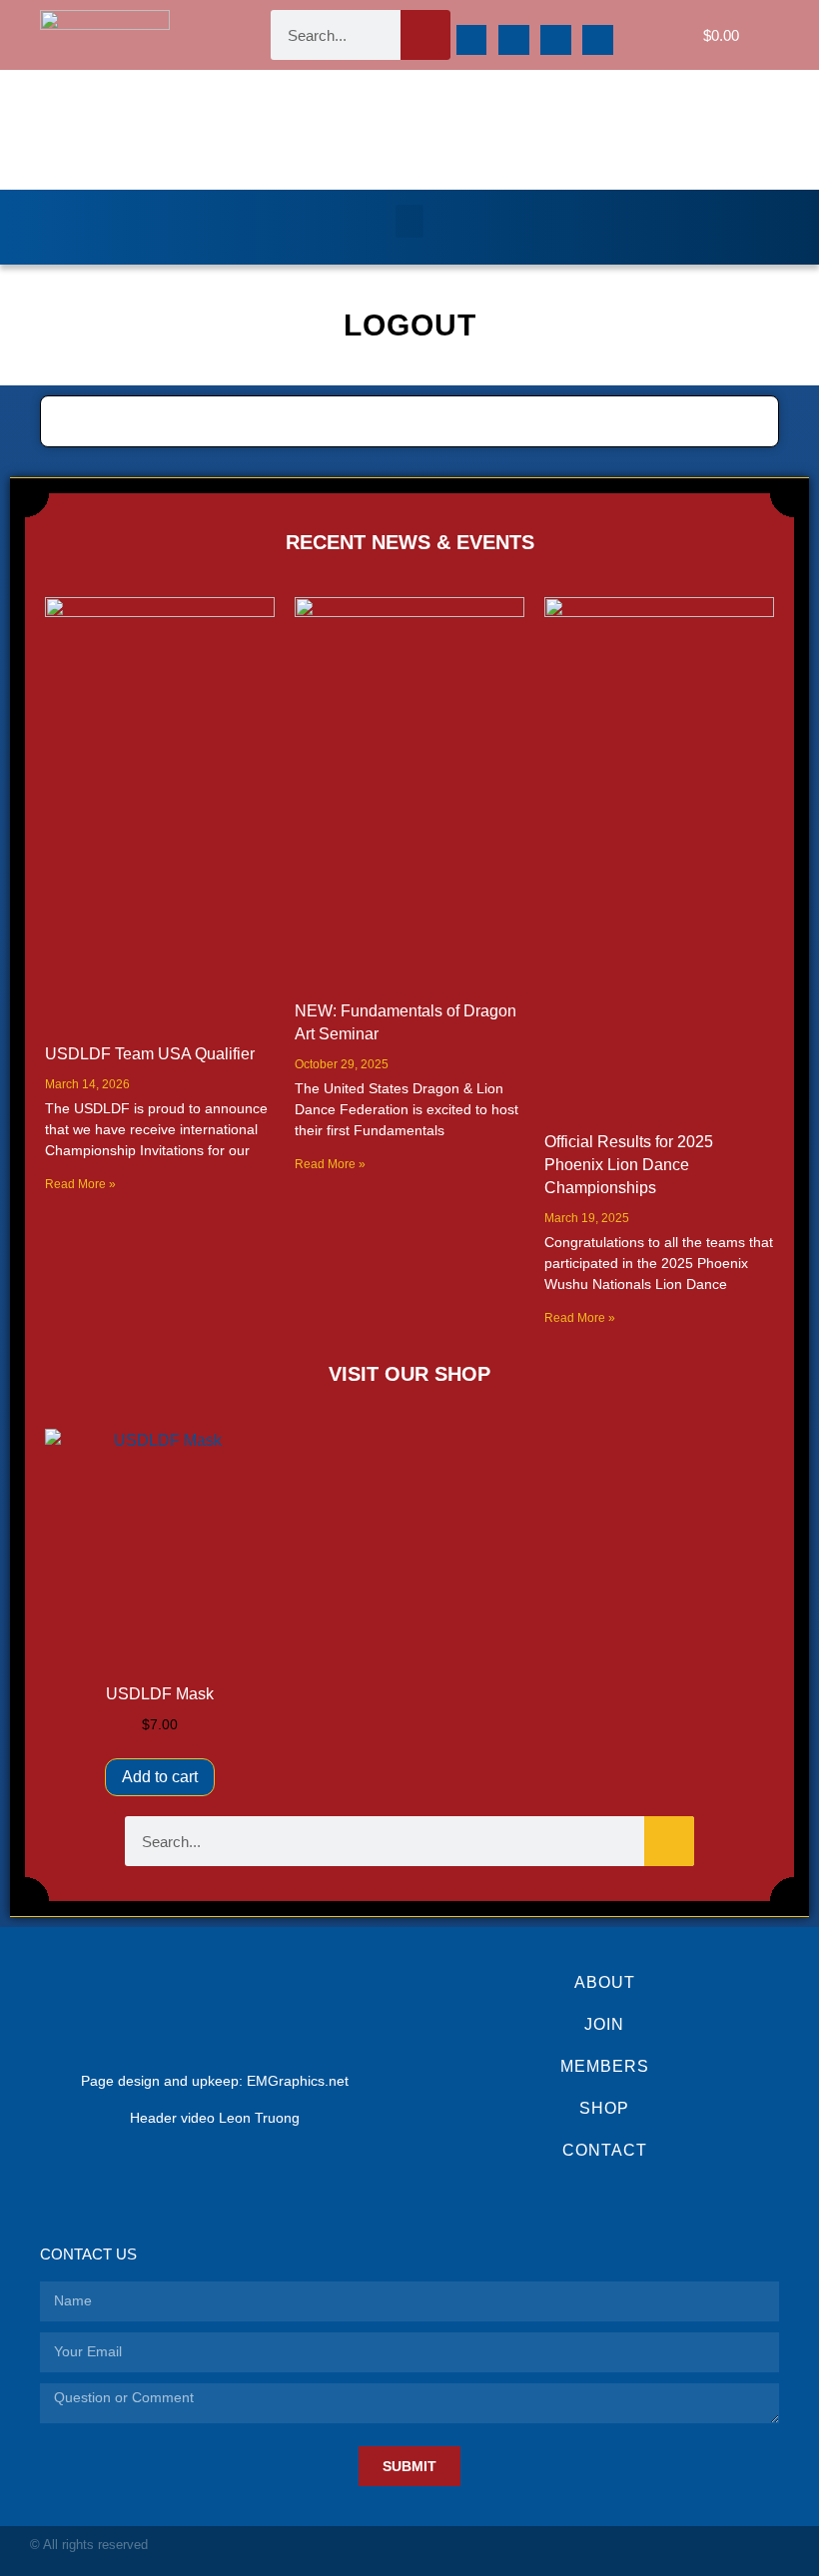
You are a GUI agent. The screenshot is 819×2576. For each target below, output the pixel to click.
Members (605, 2066)
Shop (604, 2108)
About (605, 1982)
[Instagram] (514, 40)
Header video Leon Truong (215, 2118)
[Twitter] (556, 40)
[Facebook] (472, 40)
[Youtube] (598, 40)
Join (604, 2024)
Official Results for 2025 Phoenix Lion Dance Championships (629, 1165)
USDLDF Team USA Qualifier (150, 1054)
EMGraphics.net (298, 2081)
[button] (409, 221)
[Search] (425, 35)
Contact (605, 2150)
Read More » (80, 1184)
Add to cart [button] (160, 1777)
